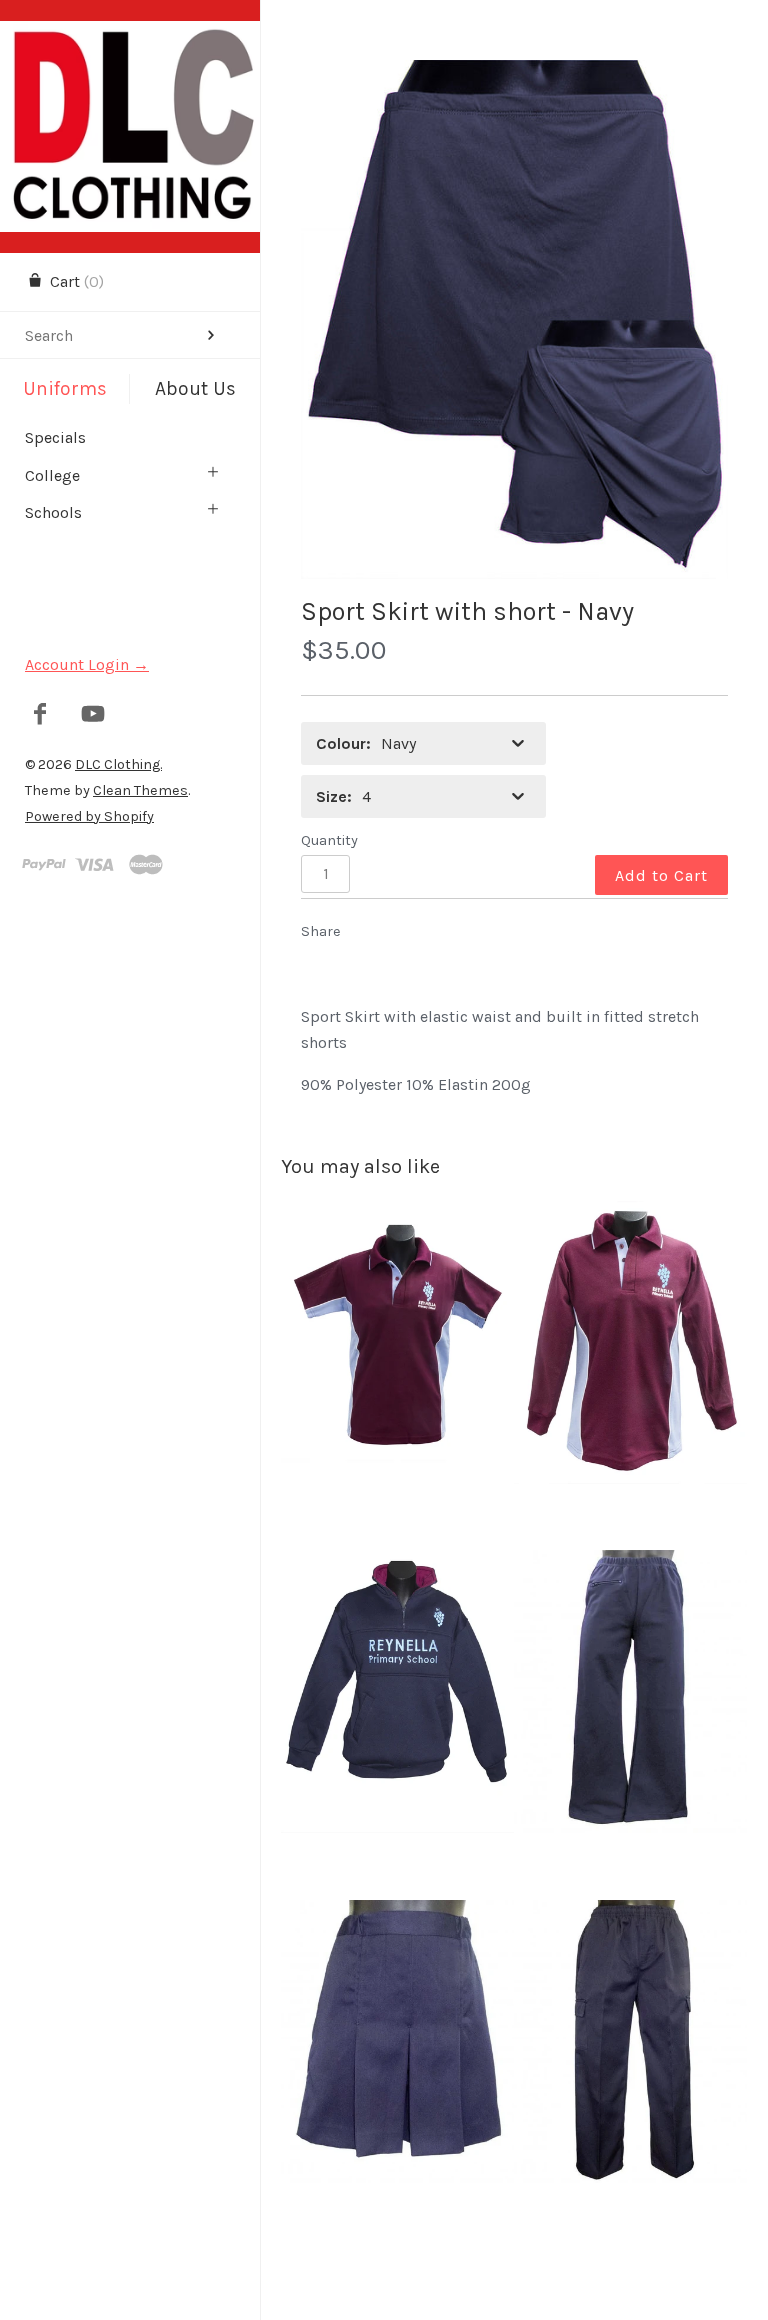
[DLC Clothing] (130, 38)
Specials (55, 437)
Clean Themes (140, 790)
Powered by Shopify (89, 816)
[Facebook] (40, 716)
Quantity (329, 840)
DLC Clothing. (118, 764)
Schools (53, 512)
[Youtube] (93, 716)
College (52, 475)
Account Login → (87, 664)
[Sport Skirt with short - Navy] (514, 319)
